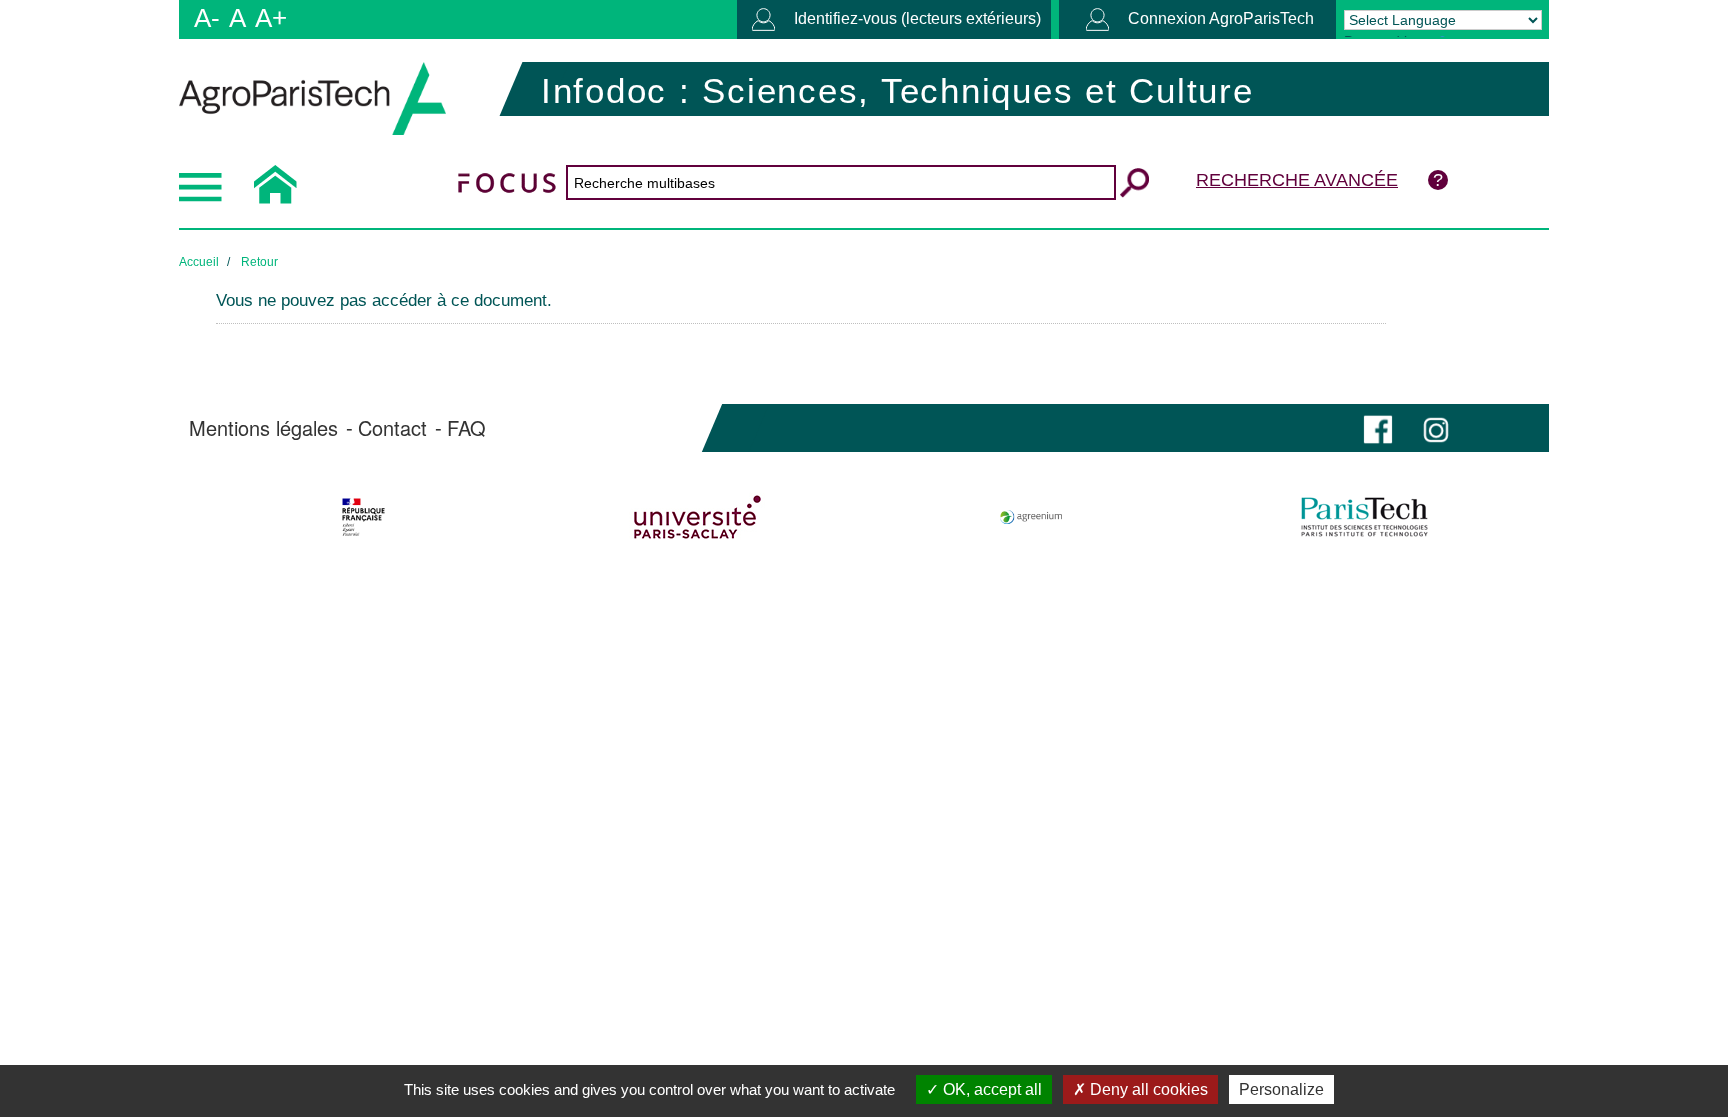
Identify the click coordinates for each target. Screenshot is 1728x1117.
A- (207, 18)
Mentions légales (263, 428)
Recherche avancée (1297, 180)
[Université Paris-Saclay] (697, 517)
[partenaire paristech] (1364, 517)
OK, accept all (990, 1089)
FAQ (466, 428)
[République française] (363, 517)
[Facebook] (1378, 427)
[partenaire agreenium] (1031, 517)
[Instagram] (1436, 427)
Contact (392, 428)
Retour (259, 262)
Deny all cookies (1147, 1089)
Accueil (199, 262)
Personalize (1281, 1089)
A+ (271, 18)
